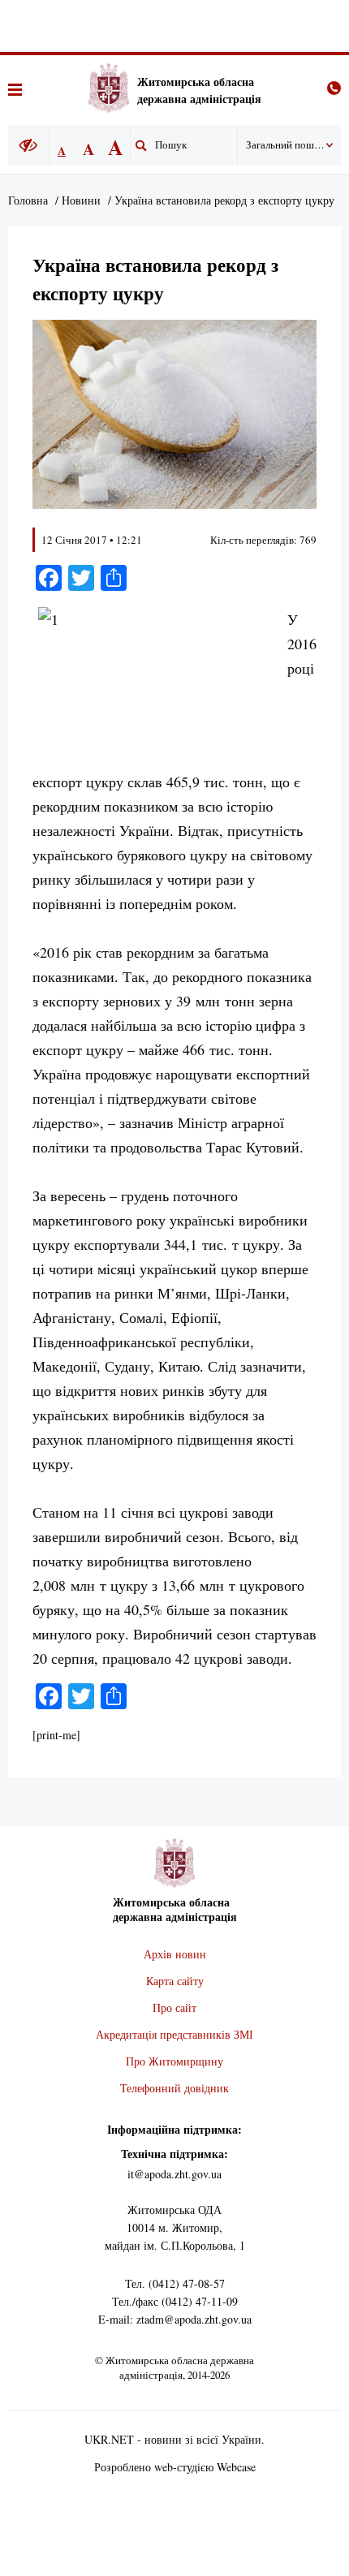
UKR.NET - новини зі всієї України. (174, 2439)
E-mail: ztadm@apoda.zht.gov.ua (175, 2319)
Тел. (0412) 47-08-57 (175, 2283)
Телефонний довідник (174, 2088)
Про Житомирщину (174, 2061)
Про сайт (174, 2007)
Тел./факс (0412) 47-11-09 (175, 2301)
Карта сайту (175, 1981)
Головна (28, 200)
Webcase (236, 2467)
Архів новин (175, 1954)
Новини (81, 200)
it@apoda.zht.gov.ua (174, 2174)
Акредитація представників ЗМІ (174, 2034)
